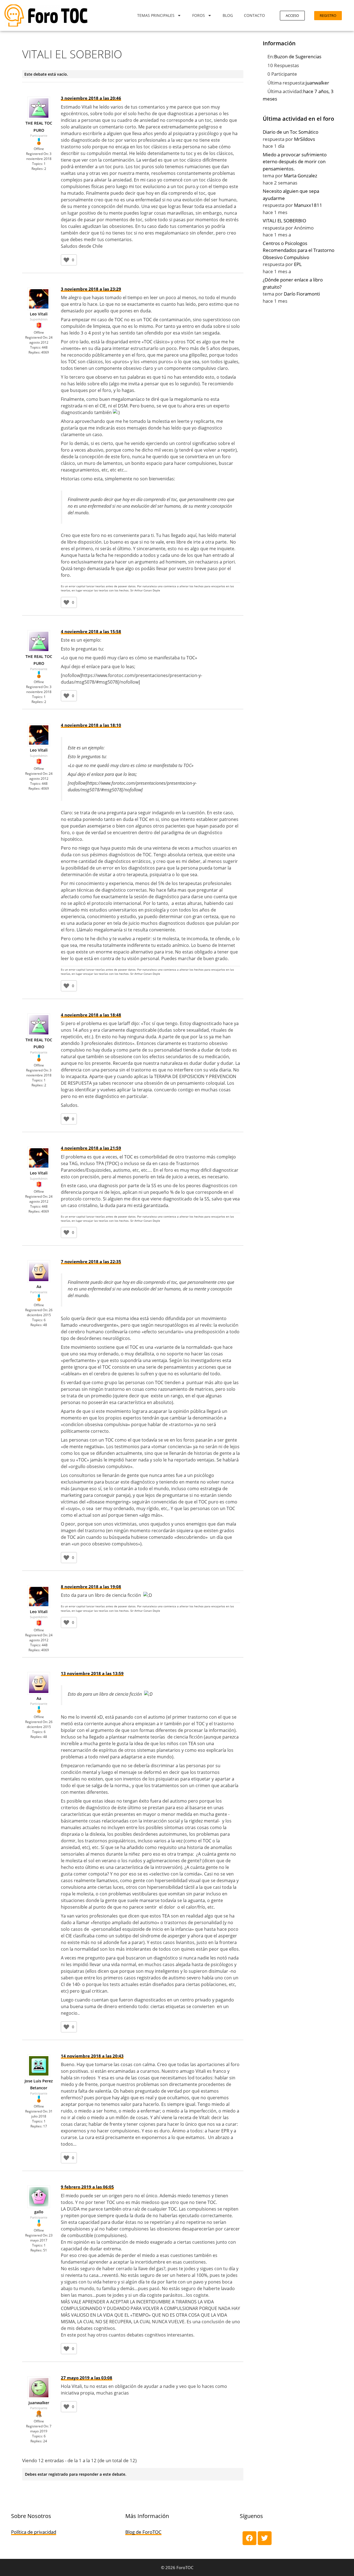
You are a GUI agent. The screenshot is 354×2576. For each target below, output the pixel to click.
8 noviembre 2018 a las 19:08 (91, 1587)
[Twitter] (265, 2538)
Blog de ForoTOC (143, 2532)
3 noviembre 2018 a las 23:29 (91, 289)
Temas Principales (156, 15)
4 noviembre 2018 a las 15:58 (91, 631)
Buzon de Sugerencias (298, 56)
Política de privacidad (34, 2532)
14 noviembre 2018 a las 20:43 (92, 2056)
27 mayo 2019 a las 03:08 (87, 2378)
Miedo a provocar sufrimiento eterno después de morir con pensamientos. (295, 162)
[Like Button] (66, 260)
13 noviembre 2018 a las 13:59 (92, 1673)
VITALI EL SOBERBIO (284, 221)
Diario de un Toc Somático (291, 132)
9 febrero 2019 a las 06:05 (87, 2187)
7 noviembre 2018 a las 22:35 (91, 1261)
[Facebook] (249, 2538)
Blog (228, 15)
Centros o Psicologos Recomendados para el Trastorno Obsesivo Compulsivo (299, 250)
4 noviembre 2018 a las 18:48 (91, 1015)
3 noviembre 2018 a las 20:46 (91, 98)
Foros (199, 15)
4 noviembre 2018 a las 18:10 (91, 725)
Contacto (254, 15)
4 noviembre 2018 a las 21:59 (91, 1148)
